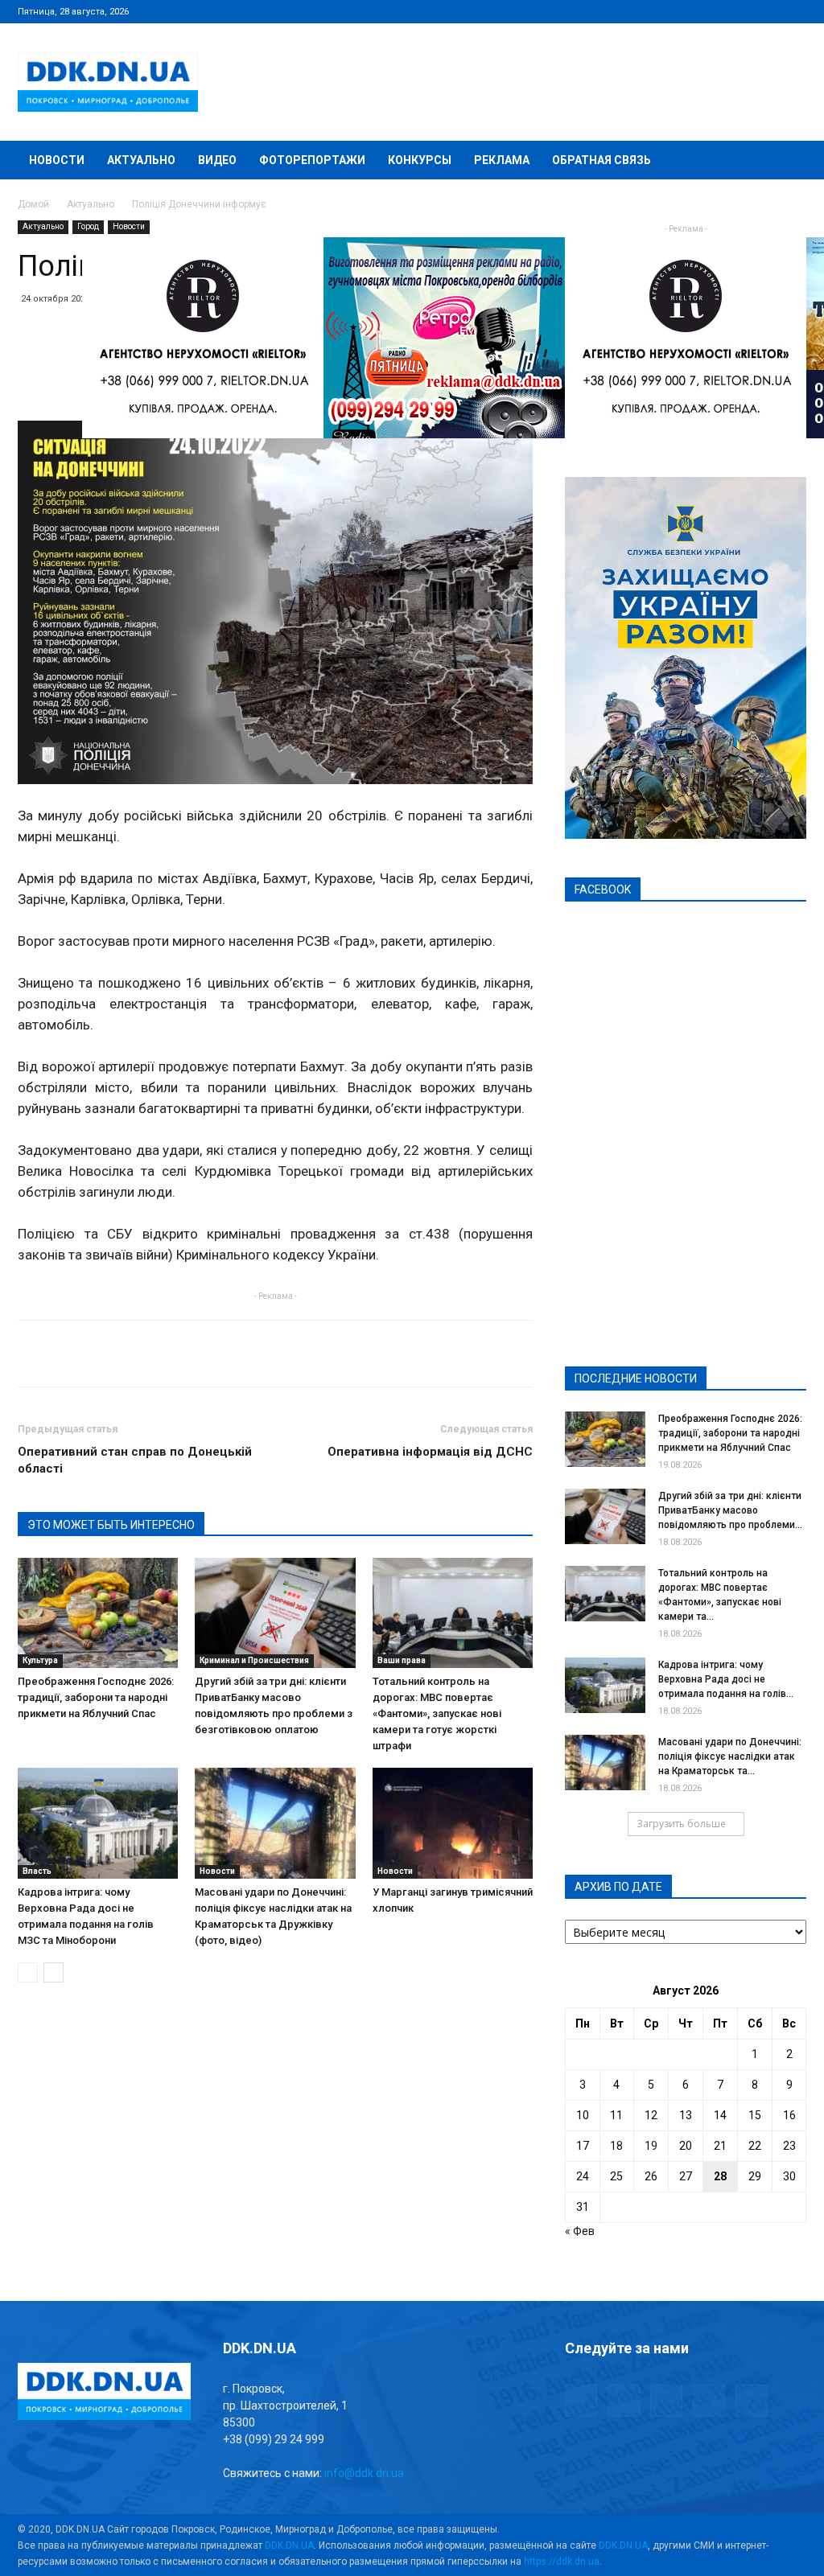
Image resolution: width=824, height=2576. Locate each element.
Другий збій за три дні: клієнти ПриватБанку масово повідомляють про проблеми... (730, 1510)
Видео (217, 160)
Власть (37, 1871)
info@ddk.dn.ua (364, 2473)
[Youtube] (794, 11)
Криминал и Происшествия (254, 1660)
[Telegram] (715, 11)
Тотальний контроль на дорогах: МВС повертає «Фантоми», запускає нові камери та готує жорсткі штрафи (437, 1713)
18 (616, 2146)
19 (651, 2146)
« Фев (580, 2231)
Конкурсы (420, 160)
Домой (33, 204)
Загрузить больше (681, 1824)
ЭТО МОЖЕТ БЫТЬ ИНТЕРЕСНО (111, 1525)
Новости (57, 160)
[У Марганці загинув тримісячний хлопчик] (453, 1823)
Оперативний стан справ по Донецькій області (135, 1460)
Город (88, 226)
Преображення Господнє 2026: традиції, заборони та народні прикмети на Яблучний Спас (96, 1697)
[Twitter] (741, 11)
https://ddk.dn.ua (562, 2562)
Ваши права (402, 1660)
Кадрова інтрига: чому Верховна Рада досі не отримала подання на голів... (726, 1679)
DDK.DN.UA (289, 2545)
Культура (40, 1660)
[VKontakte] (768, 11)
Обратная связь (602, 160)
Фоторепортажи (312, 160)
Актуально (141, 160)
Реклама (502, 160)
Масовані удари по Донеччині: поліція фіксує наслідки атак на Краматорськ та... (730, 1756)
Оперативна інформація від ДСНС (430, 1452)
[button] (787, 161)
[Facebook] (688, 11)
